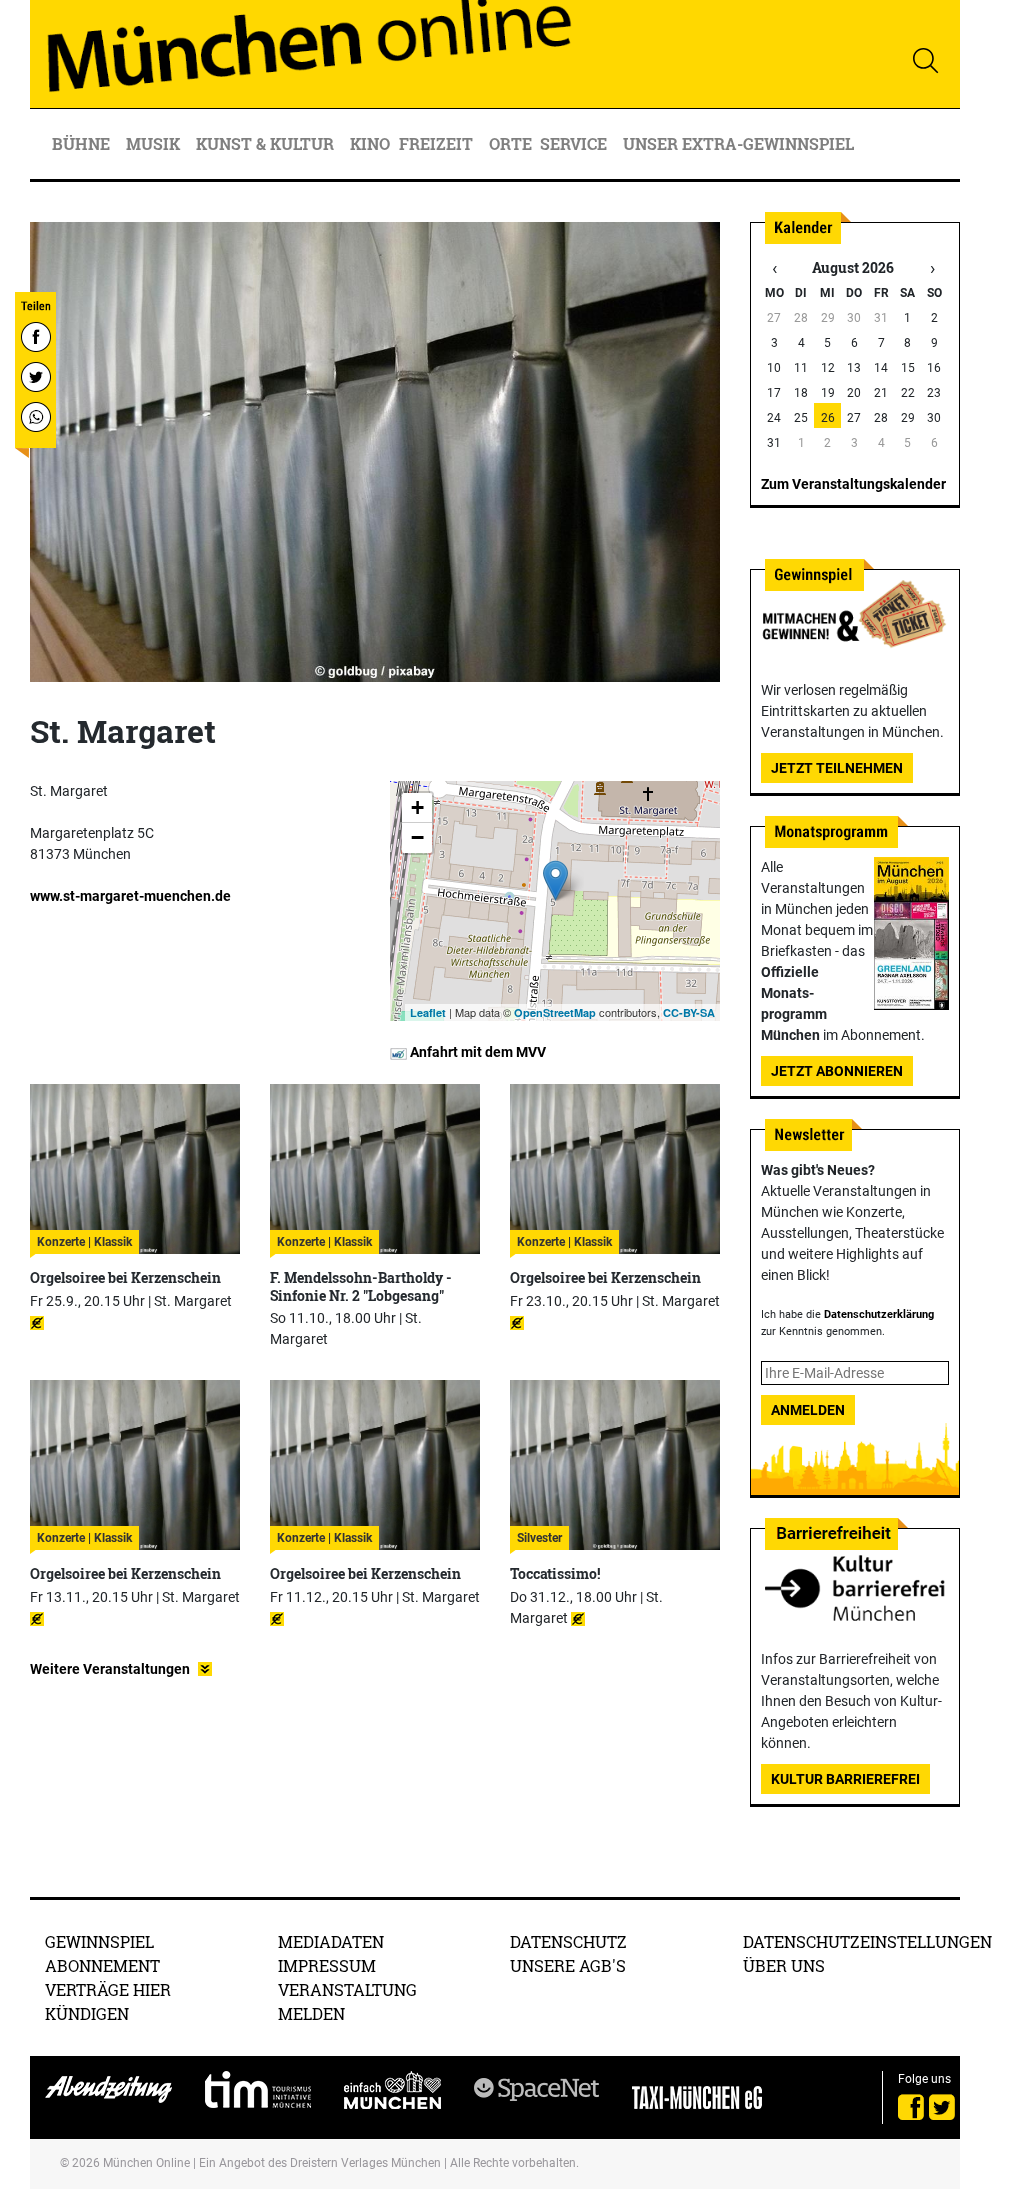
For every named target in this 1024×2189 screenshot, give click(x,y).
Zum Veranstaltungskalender (853, 484)
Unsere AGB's (568, 1965)
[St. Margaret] (555, 880)
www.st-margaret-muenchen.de (130, 896)
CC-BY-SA (689, 1012)
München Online (146, 2163)
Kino (370, 143)
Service (575, 143)
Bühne (83, 143)
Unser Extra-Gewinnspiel (738, 143)
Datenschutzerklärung (879, 1314)
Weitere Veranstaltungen (110, 1669)
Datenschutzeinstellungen (867, 1941)
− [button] (417, 837)
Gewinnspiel (99, 1941)
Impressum (327, 1965)
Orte (510, 143)
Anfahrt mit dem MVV (476, 1052)
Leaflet (428, 1012)
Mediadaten (331, 1941)
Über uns (784, 1965)
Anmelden (808, 1410)
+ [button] (417, 807)
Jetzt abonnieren (837, 1071)
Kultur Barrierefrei (845, 1779)
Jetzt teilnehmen (837, 768)
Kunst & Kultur (267, 143)
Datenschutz (568, 1941)
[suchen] (925, 60)
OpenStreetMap (555, 1012)
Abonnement (102, 1965)
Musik (155, 143)
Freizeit (438, 143)
